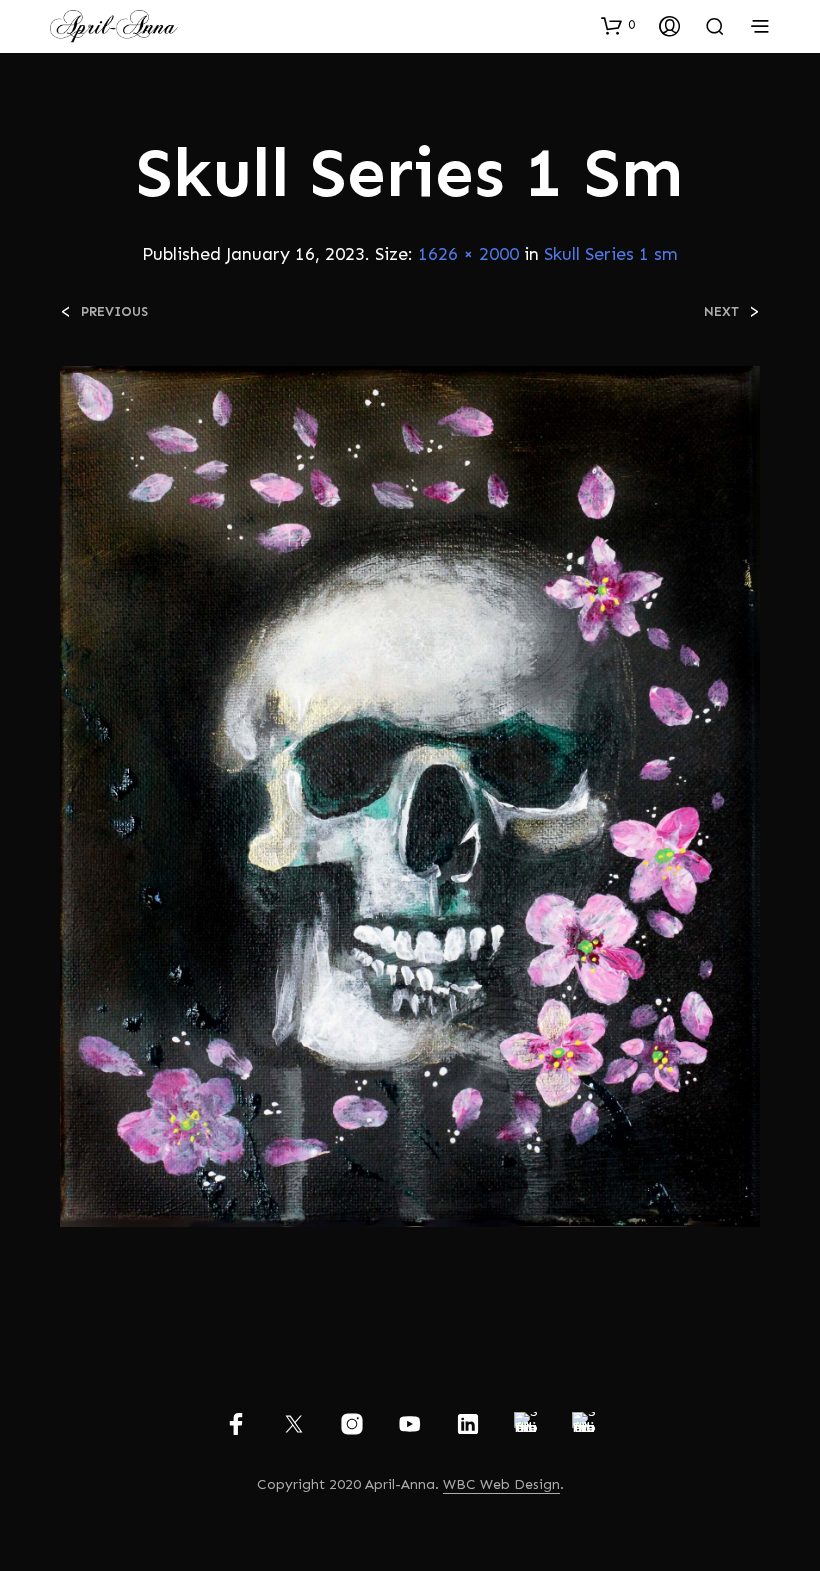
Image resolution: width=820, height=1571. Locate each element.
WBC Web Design (501, 1485)
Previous (114, 311)
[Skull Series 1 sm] (410, 795)
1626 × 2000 (468, 254)
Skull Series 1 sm (611, 254)
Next (721, 311)
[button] (618, 25)
